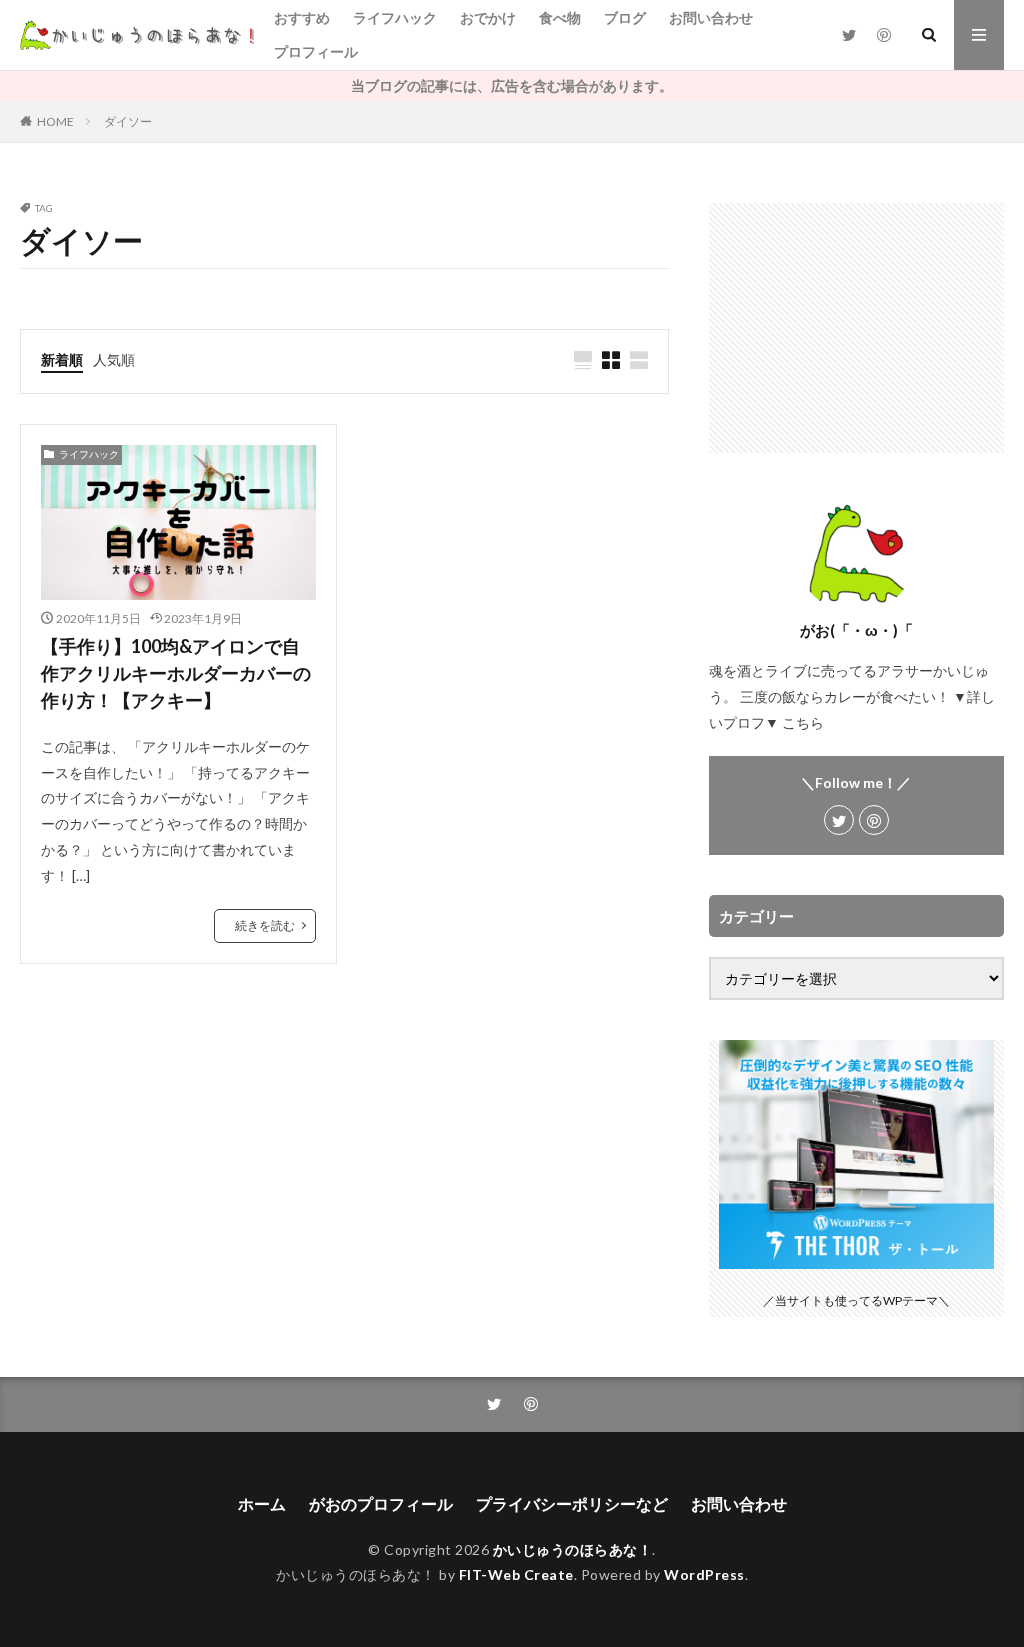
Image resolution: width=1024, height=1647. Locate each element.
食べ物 (560, 17)
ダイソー (128, 121)
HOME (55, 121)
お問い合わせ (711, 17)
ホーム (262, 1503)
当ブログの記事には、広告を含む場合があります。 (512, 85)
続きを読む (265, 925)
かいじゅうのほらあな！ (573, 1549)
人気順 (114, 359)
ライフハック (395, 17)
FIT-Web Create (516, 1574)
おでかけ (488, 17)
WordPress (704, 1574)
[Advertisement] (856, 328)
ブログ (625, 17)
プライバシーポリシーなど (572, 1503)
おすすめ (302, 17)
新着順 (62, 359)
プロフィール (316, 51)
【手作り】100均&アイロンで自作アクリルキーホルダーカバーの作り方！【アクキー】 (176, 673)
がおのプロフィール (381, 1503)
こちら (803, 722)
